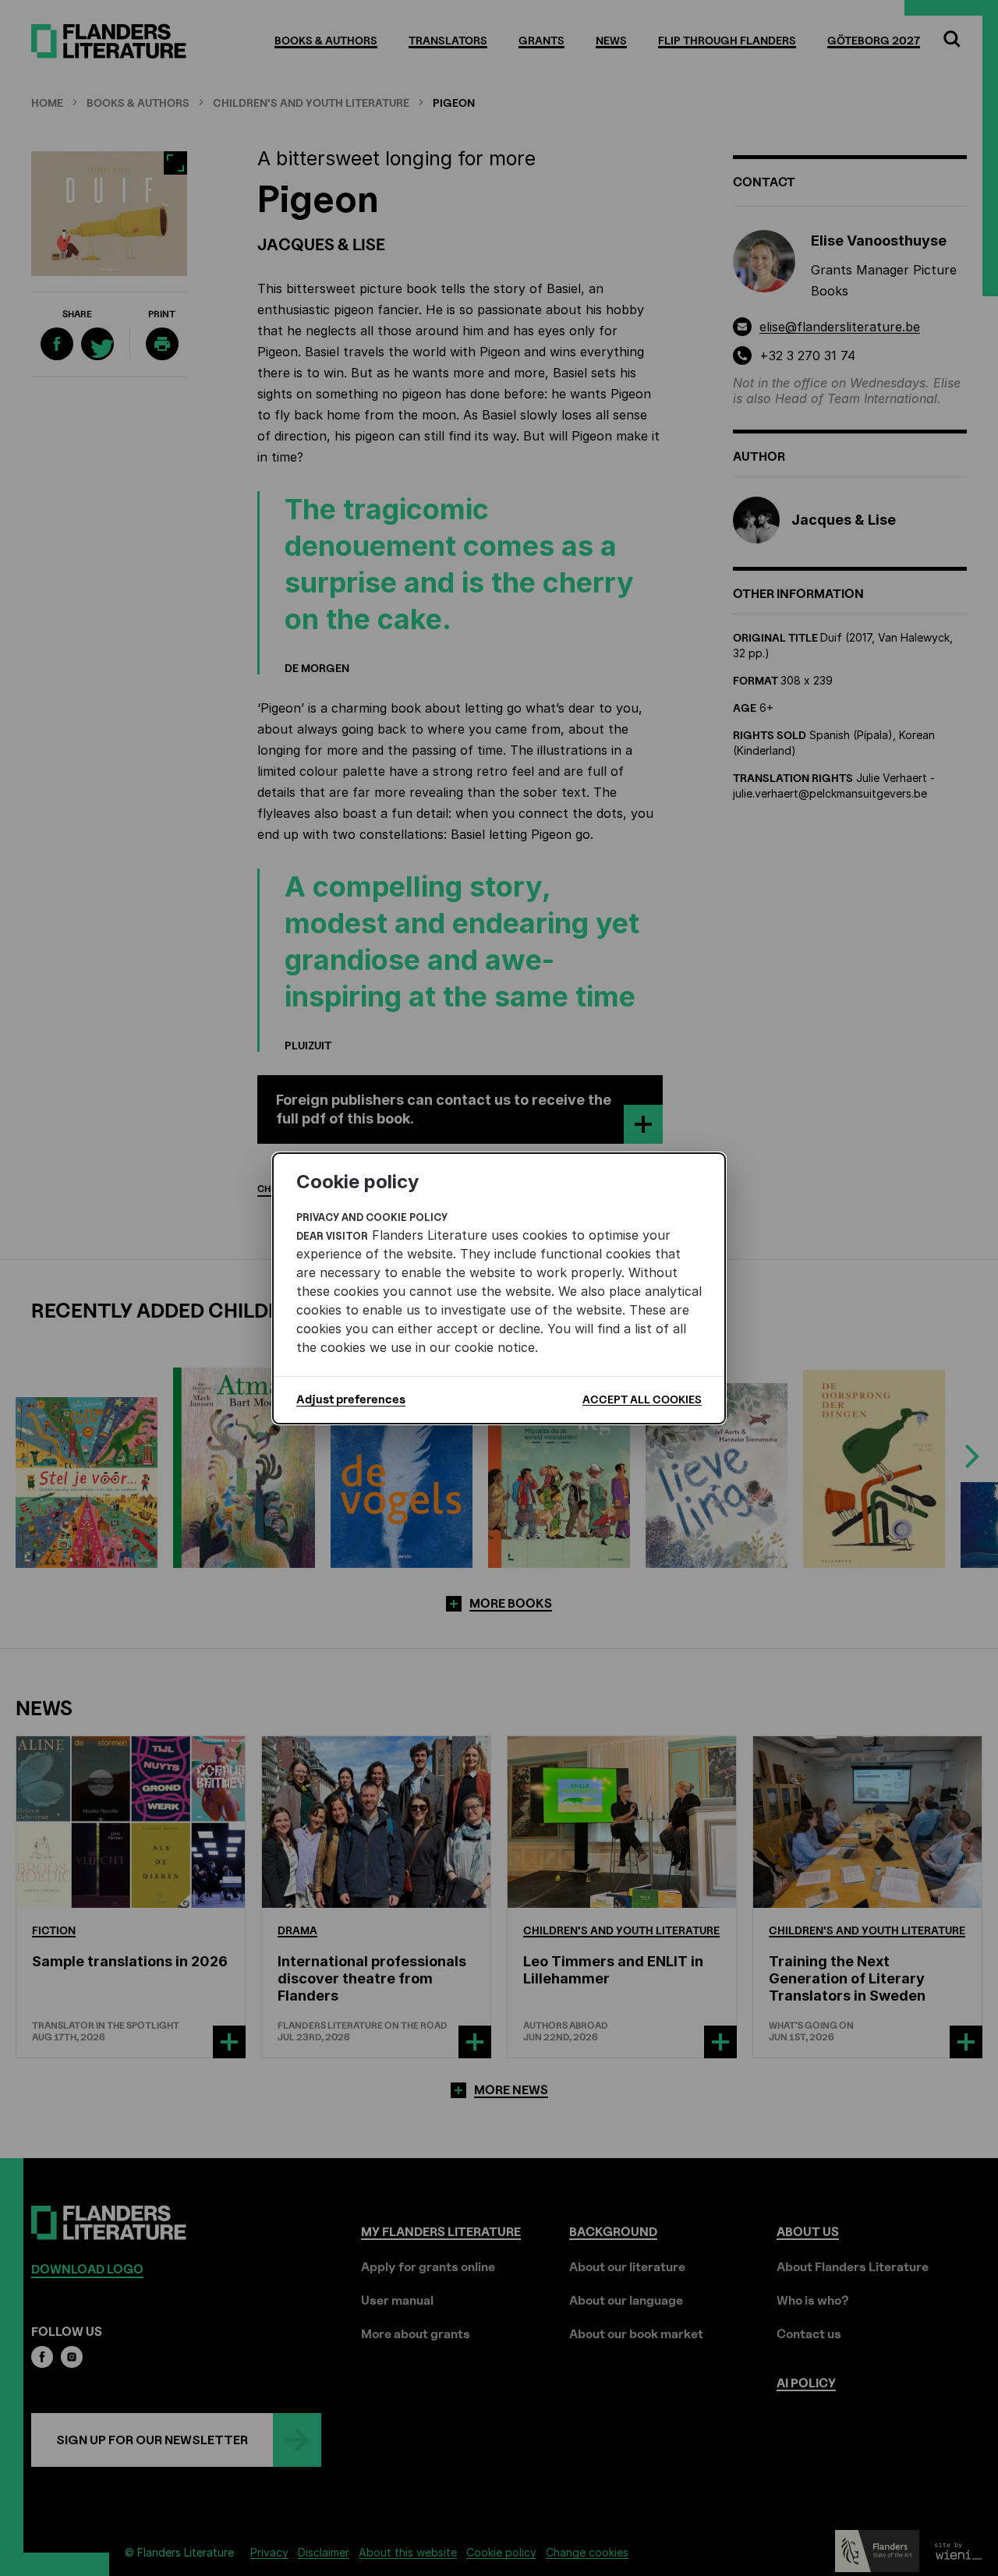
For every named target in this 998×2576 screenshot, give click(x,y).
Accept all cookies (642, 1399)
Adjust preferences (351, 1399)
